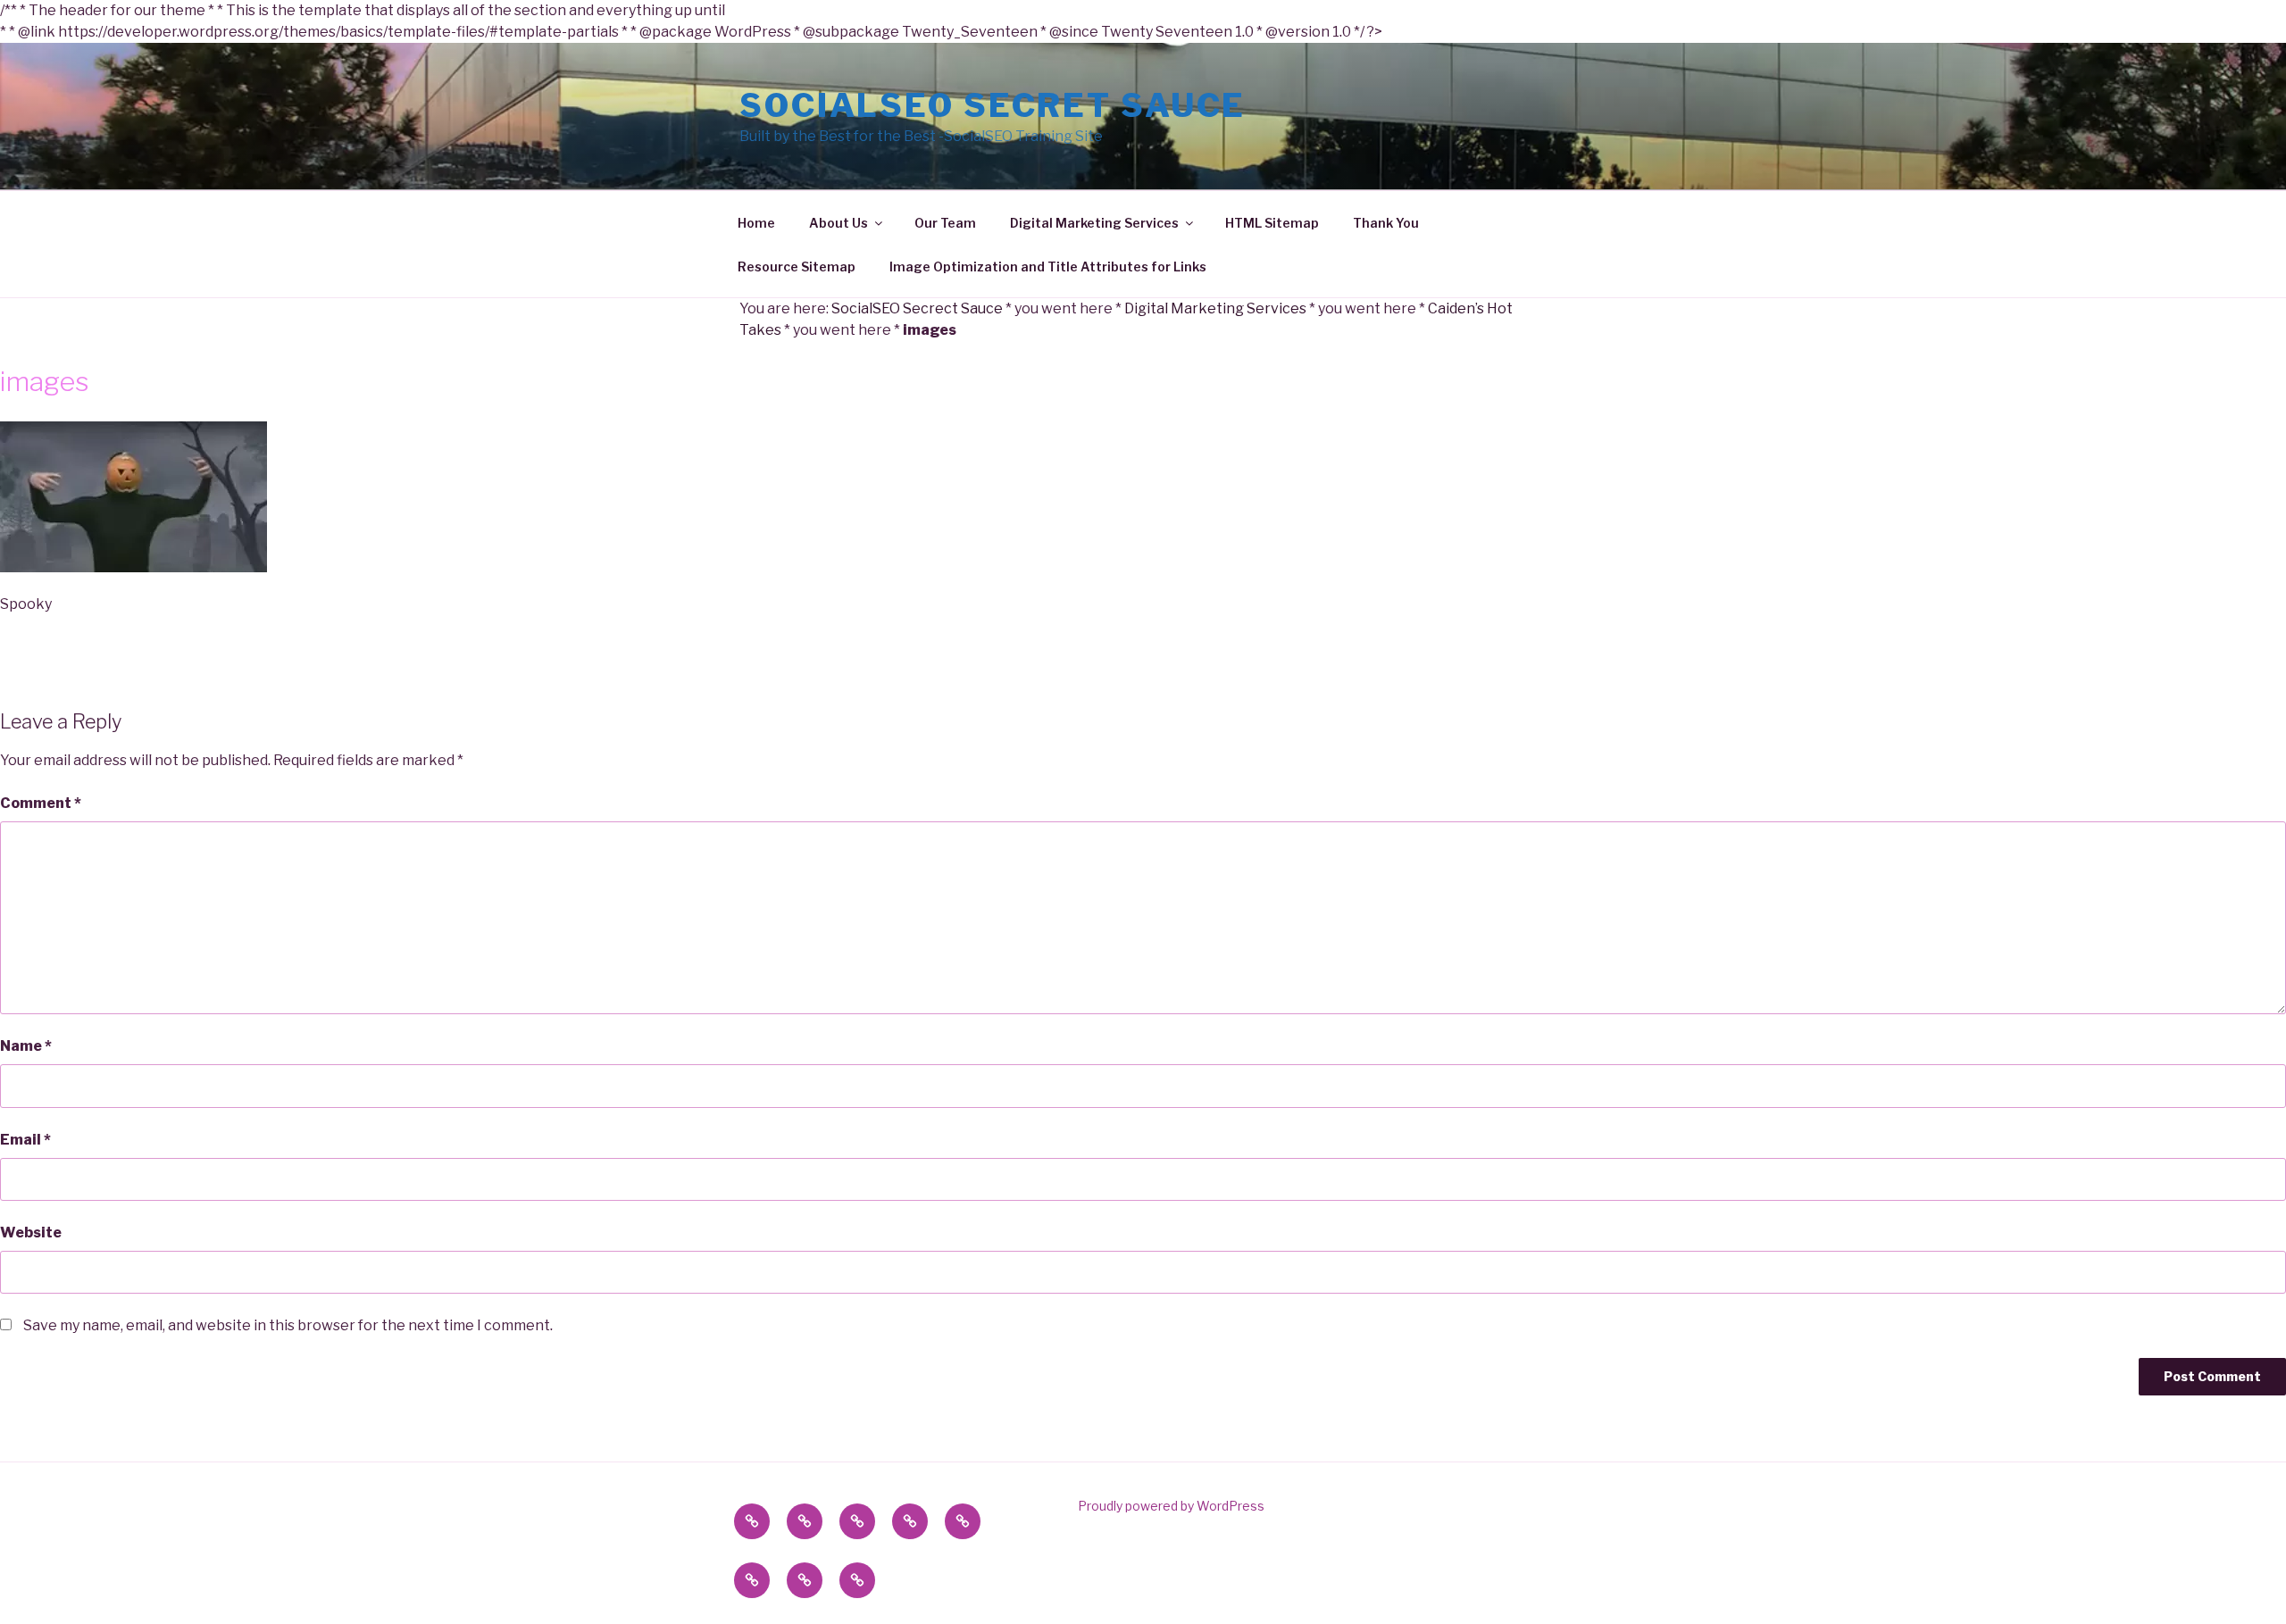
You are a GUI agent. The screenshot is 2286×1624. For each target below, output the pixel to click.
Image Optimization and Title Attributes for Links (1048, 267)
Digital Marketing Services (1094, 223)
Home (756, 223)
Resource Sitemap (797, 267)
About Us (838, 223)
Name (26, 1046)
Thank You (1386, 223)
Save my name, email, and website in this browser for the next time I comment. (288, 1325)
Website (31, 1233)
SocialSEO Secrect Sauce (917, 308)
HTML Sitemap (1272, 223)
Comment (41, 803)
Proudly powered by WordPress (1171, 1506)
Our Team (945, 223)
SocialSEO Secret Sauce (993, 105)
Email (25, 1140)
